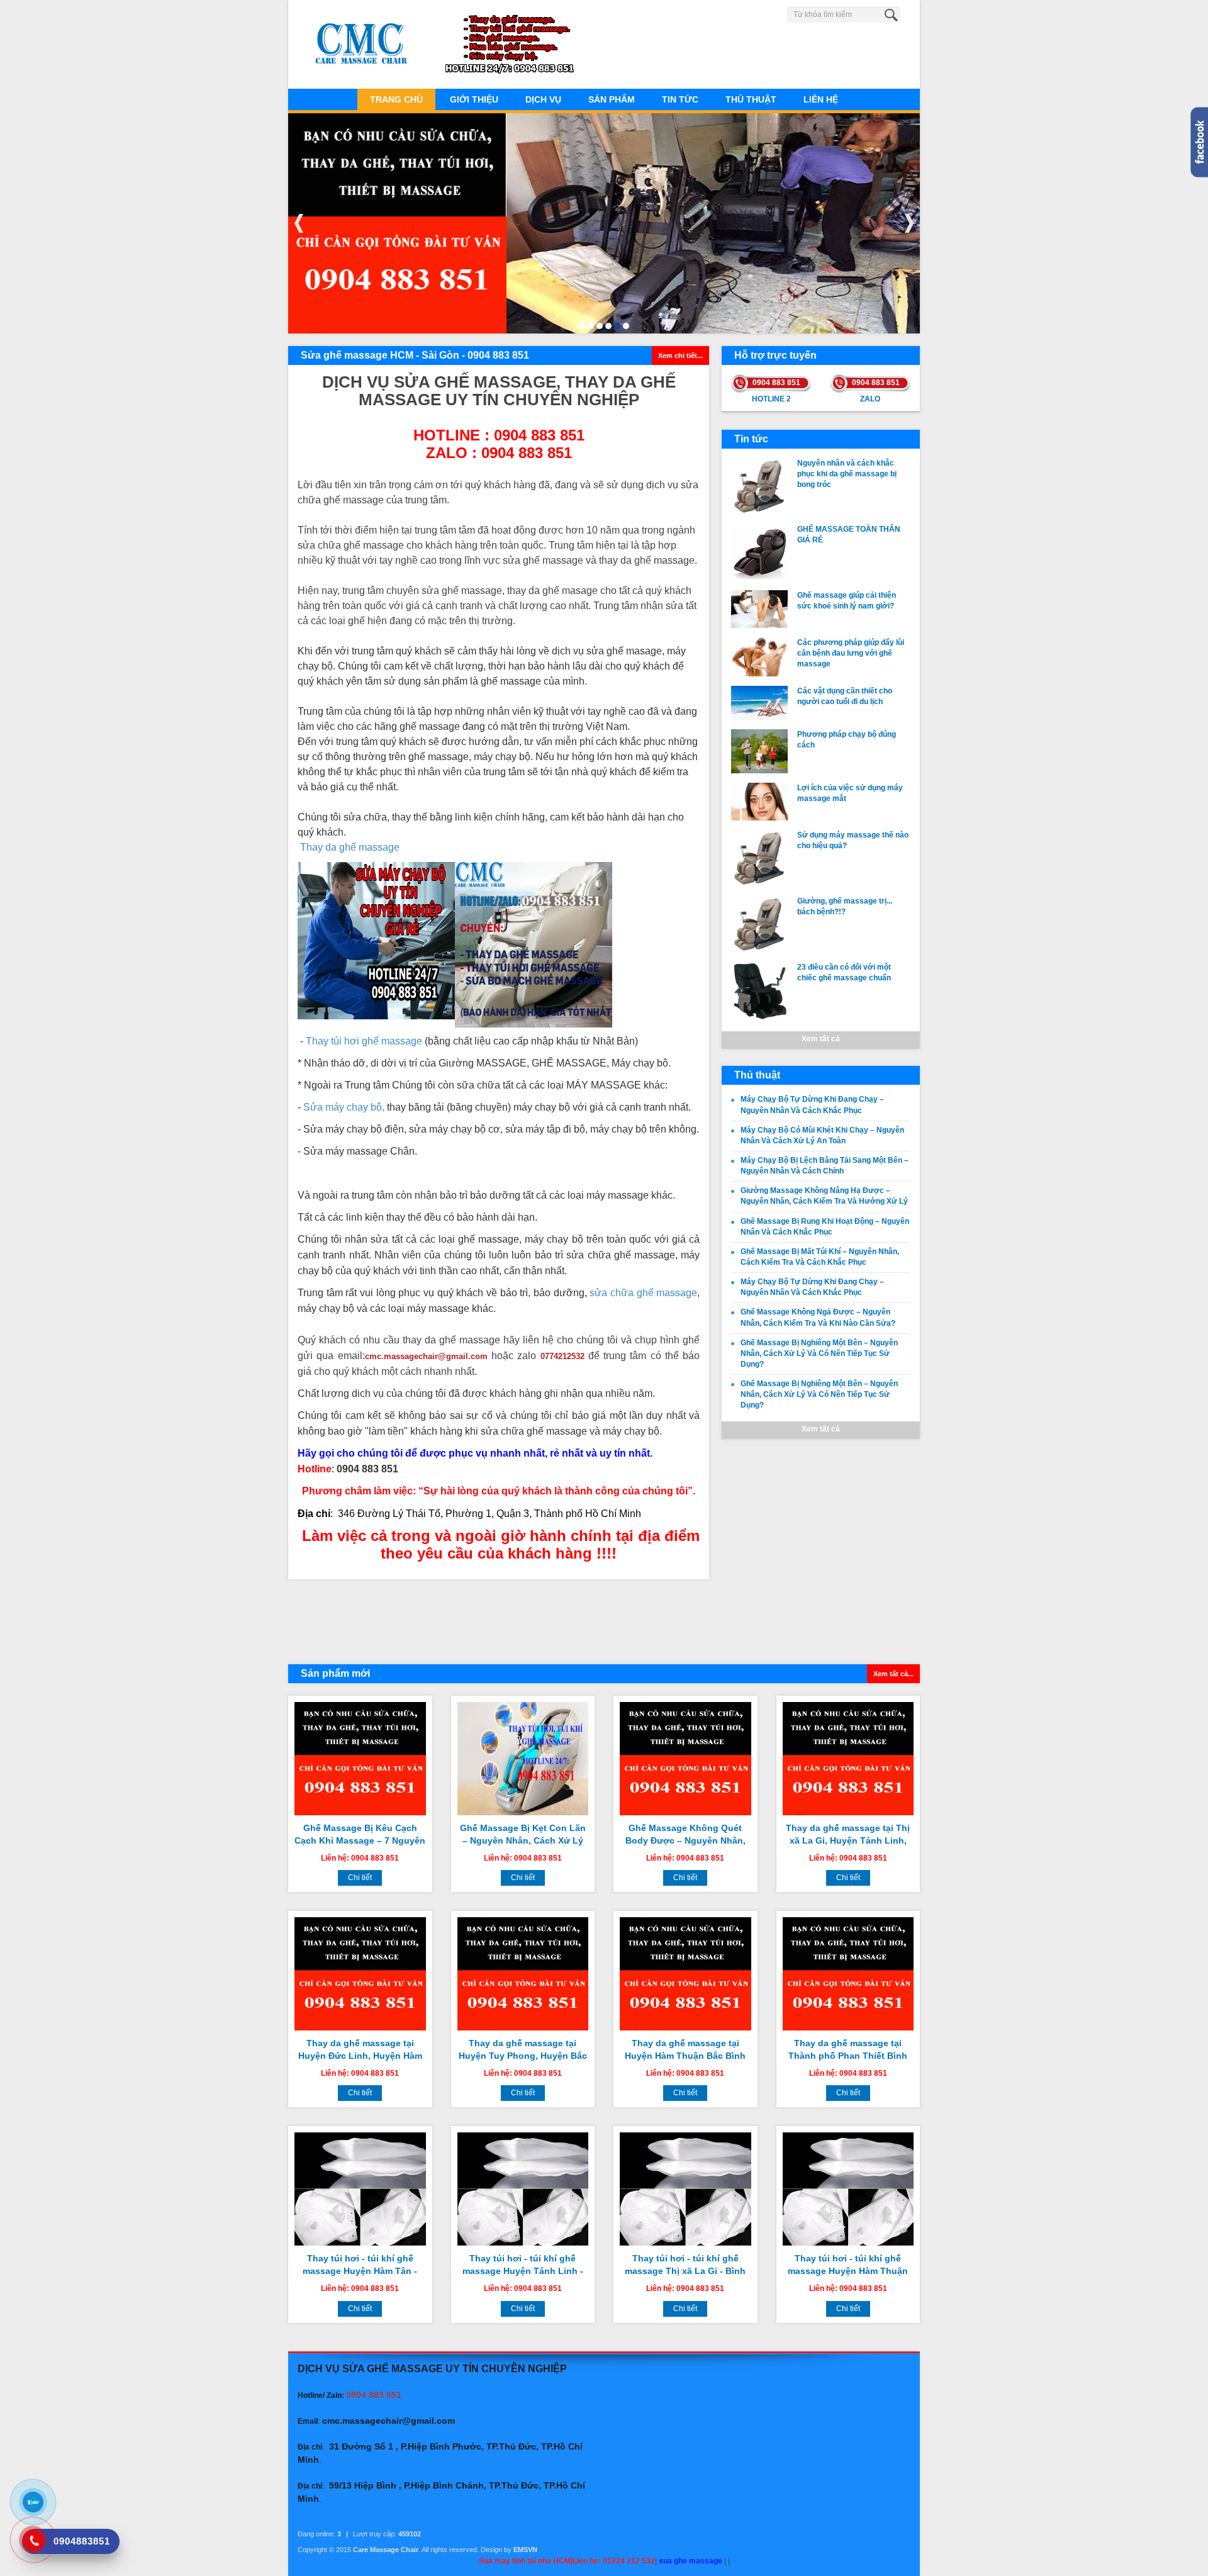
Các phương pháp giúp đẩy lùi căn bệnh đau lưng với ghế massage (851, 653)
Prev (299, 223)
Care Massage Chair (386, 2550)
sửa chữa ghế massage (643, 1293)
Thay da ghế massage (350, 847)
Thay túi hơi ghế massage (364, 1041)
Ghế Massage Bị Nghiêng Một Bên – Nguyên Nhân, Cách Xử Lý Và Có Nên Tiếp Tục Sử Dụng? (819, 1353)
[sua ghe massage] (534, 944)
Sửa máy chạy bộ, (344, 1107)
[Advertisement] (499, 1620)
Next (909, 223)
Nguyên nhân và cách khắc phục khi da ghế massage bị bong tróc (847, 474)
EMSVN (525, 2550)
